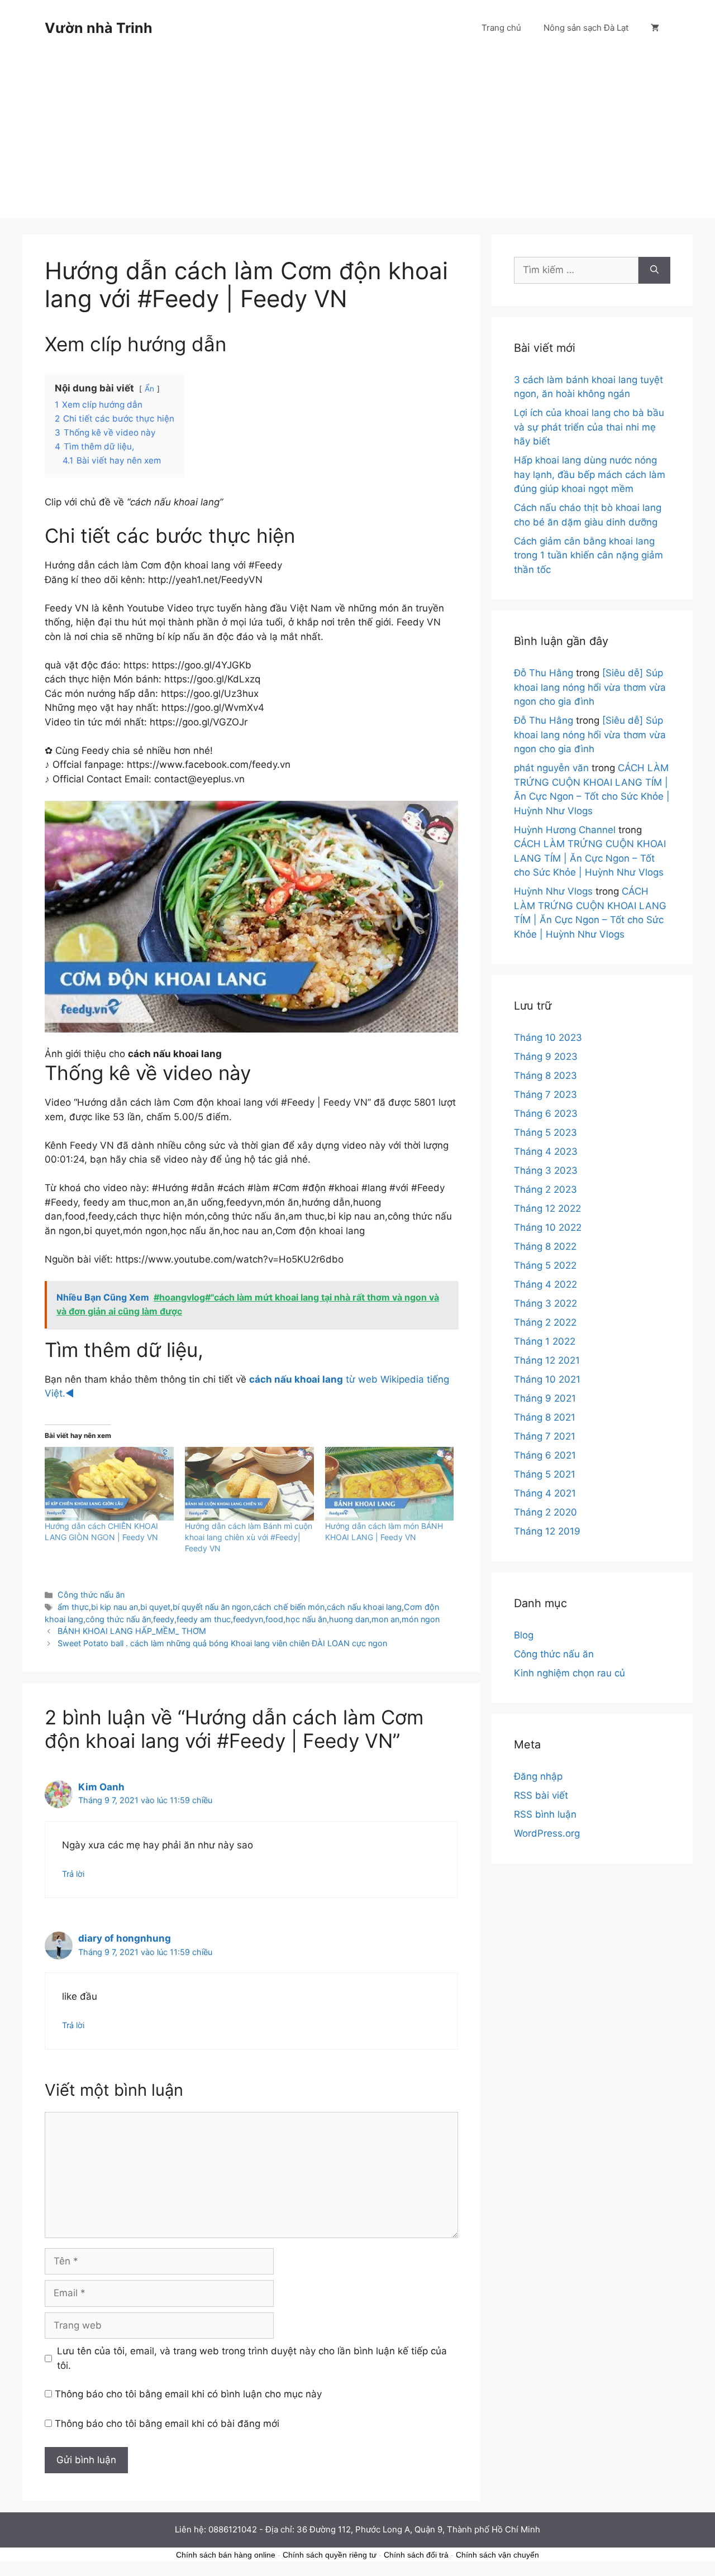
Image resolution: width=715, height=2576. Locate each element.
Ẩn (149, 389)
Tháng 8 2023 (545, 1076)
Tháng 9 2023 (546, 1057)
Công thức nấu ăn (91, 1595)
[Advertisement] (357, 140)
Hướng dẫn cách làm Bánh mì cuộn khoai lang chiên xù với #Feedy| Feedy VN (249, 1537)
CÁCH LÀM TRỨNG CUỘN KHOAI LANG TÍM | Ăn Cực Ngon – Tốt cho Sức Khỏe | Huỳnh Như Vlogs (590, 858)
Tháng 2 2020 (545, 1512)
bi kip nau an (115, 1607)
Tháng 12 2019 (547, 1531)
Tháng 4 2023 (546, 1151)
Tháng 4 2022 (545, 1284)
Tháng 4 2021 (545, 1493)
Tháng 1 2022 (545, 1341)
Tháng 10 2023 (548, 1038)
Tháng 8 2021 (545, 1417)
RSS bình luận (545, 1814)
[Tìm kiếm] (654, 270)
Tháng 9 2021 (545, 1398)
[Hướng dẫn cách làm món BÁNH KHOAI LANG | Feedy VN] (390, 1484)
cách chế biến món (289, 1607)
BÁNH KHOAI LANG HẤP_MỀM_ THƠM (132, 1631)
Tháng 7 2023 (545, 1095)
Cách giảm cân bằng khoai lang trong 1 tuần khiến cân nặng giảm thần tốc (588, 555)
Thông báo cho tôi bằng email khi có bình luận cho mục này (188, 2394)
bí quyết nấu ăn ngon (212, 1607)
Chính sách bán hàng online (226, 2555)
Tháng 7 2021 (545, 1436)
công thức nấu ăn (118, 1619)
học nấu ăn (306, 1619)
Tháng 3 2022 (545, 1303)
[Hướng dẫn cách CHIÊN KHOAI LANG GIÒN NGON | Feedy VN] (109, 1484)
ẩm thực (73, 1607)
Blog (524, 1635)
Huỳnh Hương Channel (565, 830)
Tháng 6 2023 (546, 1113)
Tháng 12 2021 (547, 1360)
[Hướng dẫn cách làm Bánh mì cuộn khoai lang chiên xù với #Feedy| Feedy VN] (249, 1484)
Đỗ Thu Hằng (544, 673)
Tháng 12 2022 (547, 1208)
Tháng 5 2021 (545, 1474)
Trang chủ (501, 28)
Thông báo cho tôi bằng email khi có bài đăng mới (167, 2424)
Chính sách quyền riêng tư (330, 2555)
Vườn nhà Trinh (99, 28)
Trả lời (73, 1874)
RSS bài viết (541, 1795)
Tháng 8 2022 (545, 1246)
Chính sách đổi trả (416, 2555)
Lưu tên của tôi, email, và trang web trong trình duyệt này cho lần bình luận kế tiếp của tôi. (252, 2358)
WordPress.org (547, 1833)
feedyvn (248, 1619)
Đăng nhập (538, 1776)
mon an (385, 1619)
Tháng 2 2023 (545, 1189)
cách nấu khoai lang (364, 1607)
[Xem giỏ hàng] (655, 28)
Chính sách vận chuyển (497, 2555)
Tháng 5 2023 (545, 1132)
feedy (164, 1619)
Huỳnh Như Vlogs (553, 891)
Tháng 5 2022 (545, 1265)
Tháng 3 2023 (546, 1170)
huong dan (349, 1619)
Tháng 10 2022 (548, 1227)
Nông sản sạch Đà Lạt (586, 28)
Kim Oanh (101, 1787)
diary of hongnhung (125, 1938)
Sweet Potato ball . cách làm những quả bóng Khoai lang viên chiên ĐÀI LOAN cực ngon (222, 1643)
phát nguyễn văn (551, 768)
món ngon (421, 1619)
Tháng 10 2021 (547, 1379)
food (274, 1619)
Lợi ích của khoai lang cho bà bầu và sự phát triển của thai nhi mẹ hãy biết (589, 427)
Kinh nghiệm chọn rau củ (569, 1673)
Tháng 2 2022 (545, 1322)
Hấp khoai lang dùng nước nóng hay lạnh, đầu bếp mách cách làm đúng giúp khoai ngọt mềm (590, 474)
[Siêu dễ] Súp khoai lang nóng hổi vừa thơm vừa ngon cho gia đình (590, 687)
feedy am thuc (204, 1619)
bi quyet (155, 1607)
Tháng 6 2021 (545, 1455)
